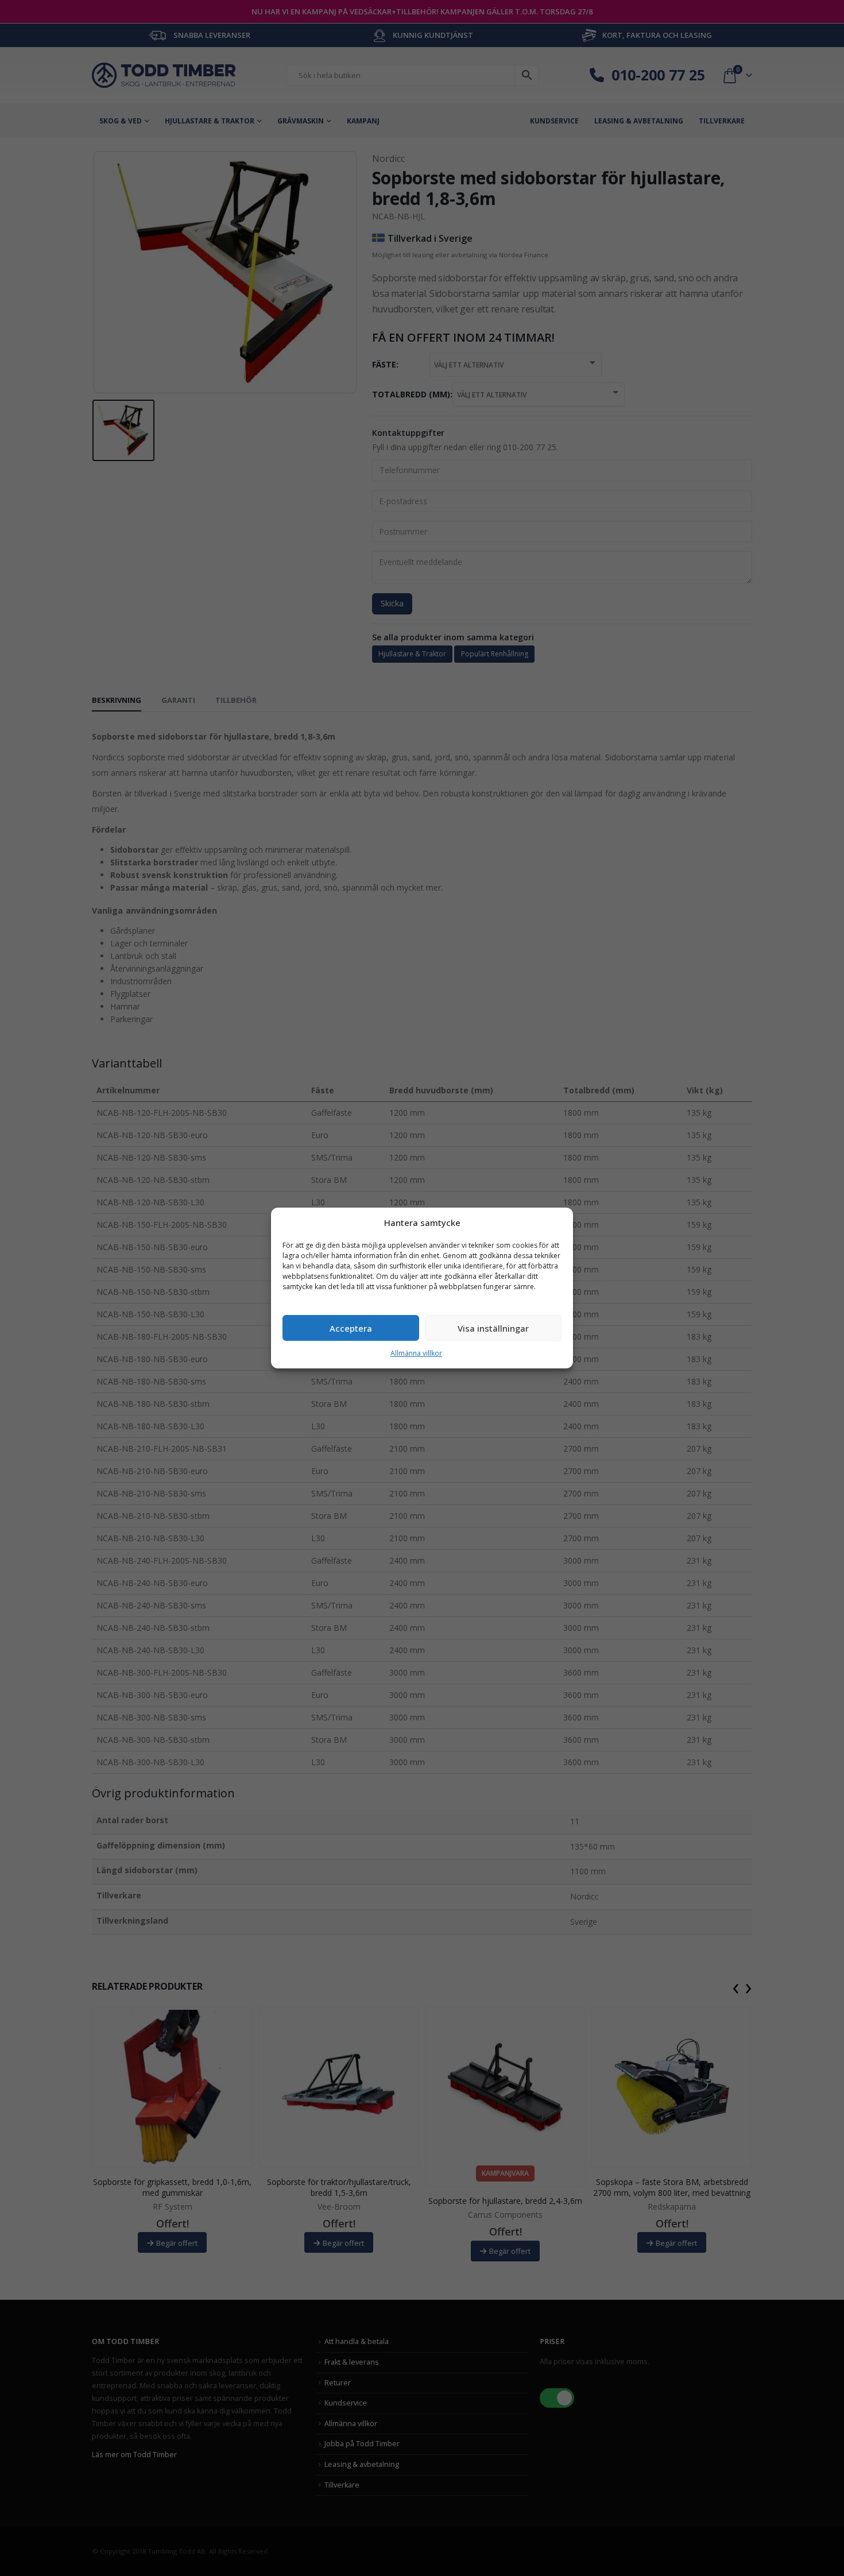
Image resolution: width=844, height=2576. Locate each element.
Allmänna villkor (416, 1353)
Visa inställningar (493, 1328)
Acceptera (351, 1328)
